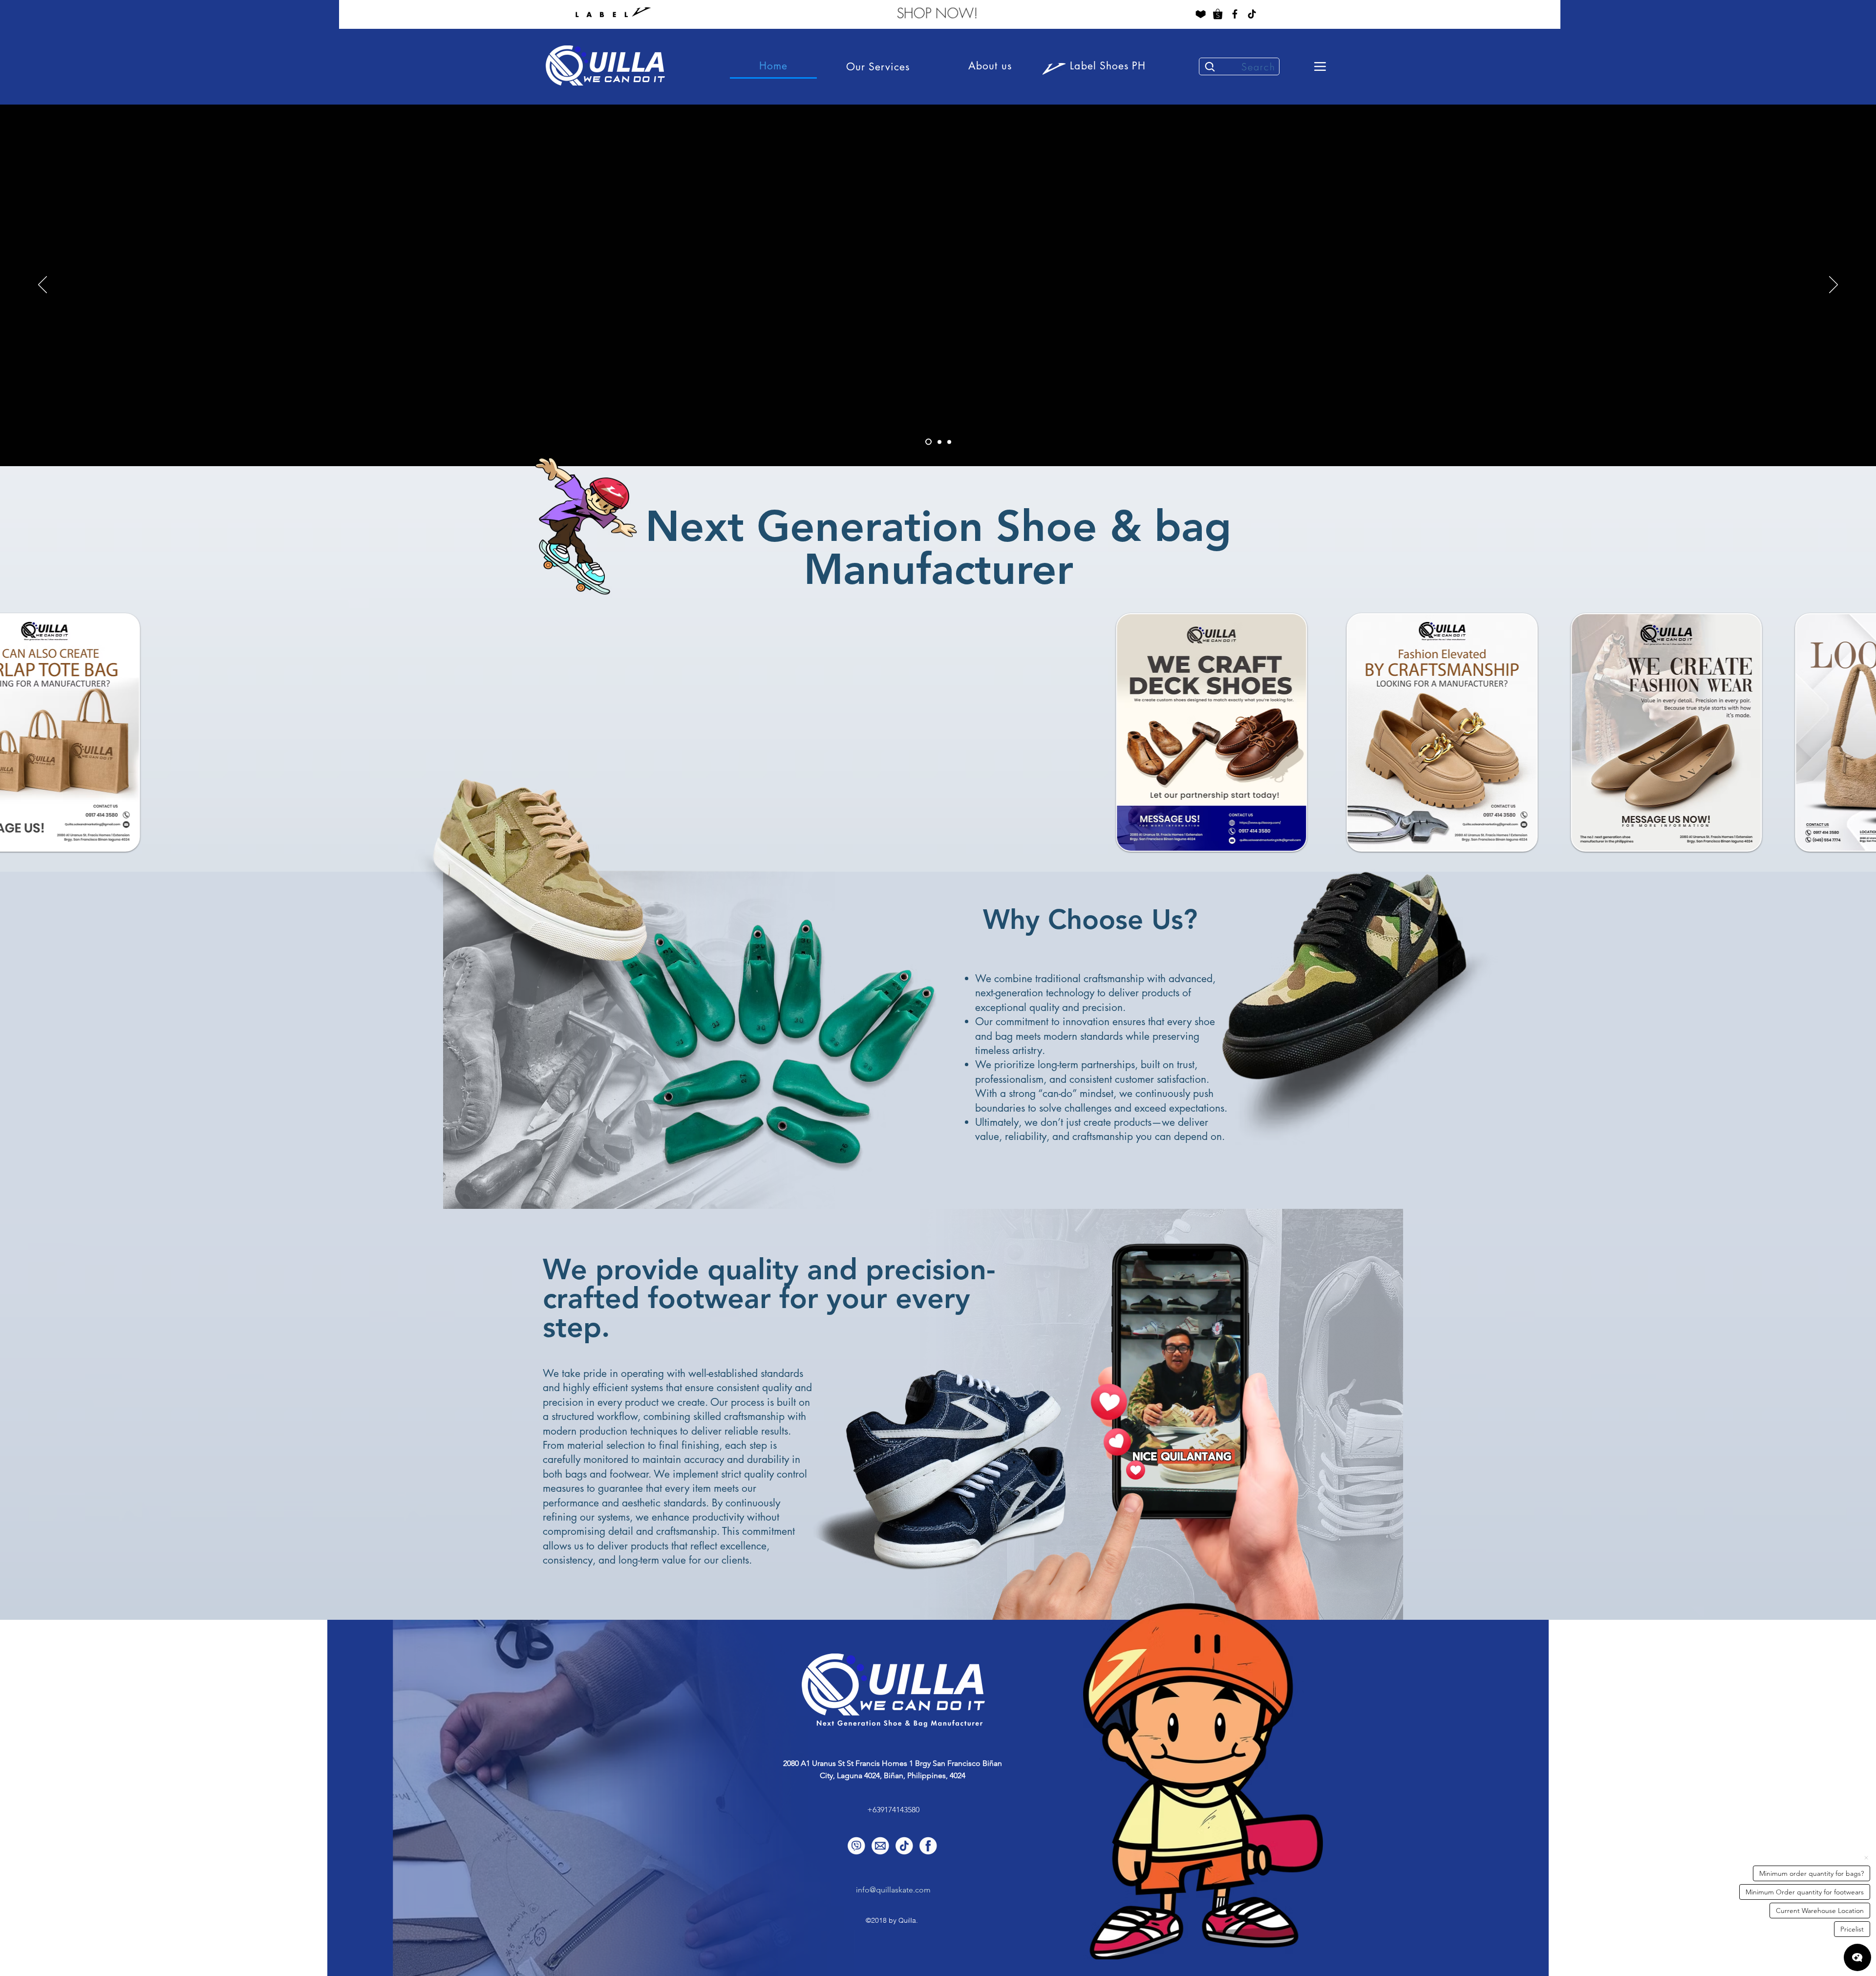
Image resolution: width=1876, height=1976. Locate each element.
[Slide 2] (928, 442)
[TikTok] (1252, 14)
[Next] (1833, 285)
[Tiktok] (904, 1846)
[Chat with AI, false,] (1857, 1957)
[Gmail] (880, 1846)
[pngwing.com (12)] (1218, 14)
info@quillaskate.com (893, 1890)
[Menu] (1320, 66)
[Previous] (43, 285)
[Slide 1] (939, 442)
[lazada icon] (1201, 14)
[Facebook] (1235, 14)
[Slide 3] (949, 442)
